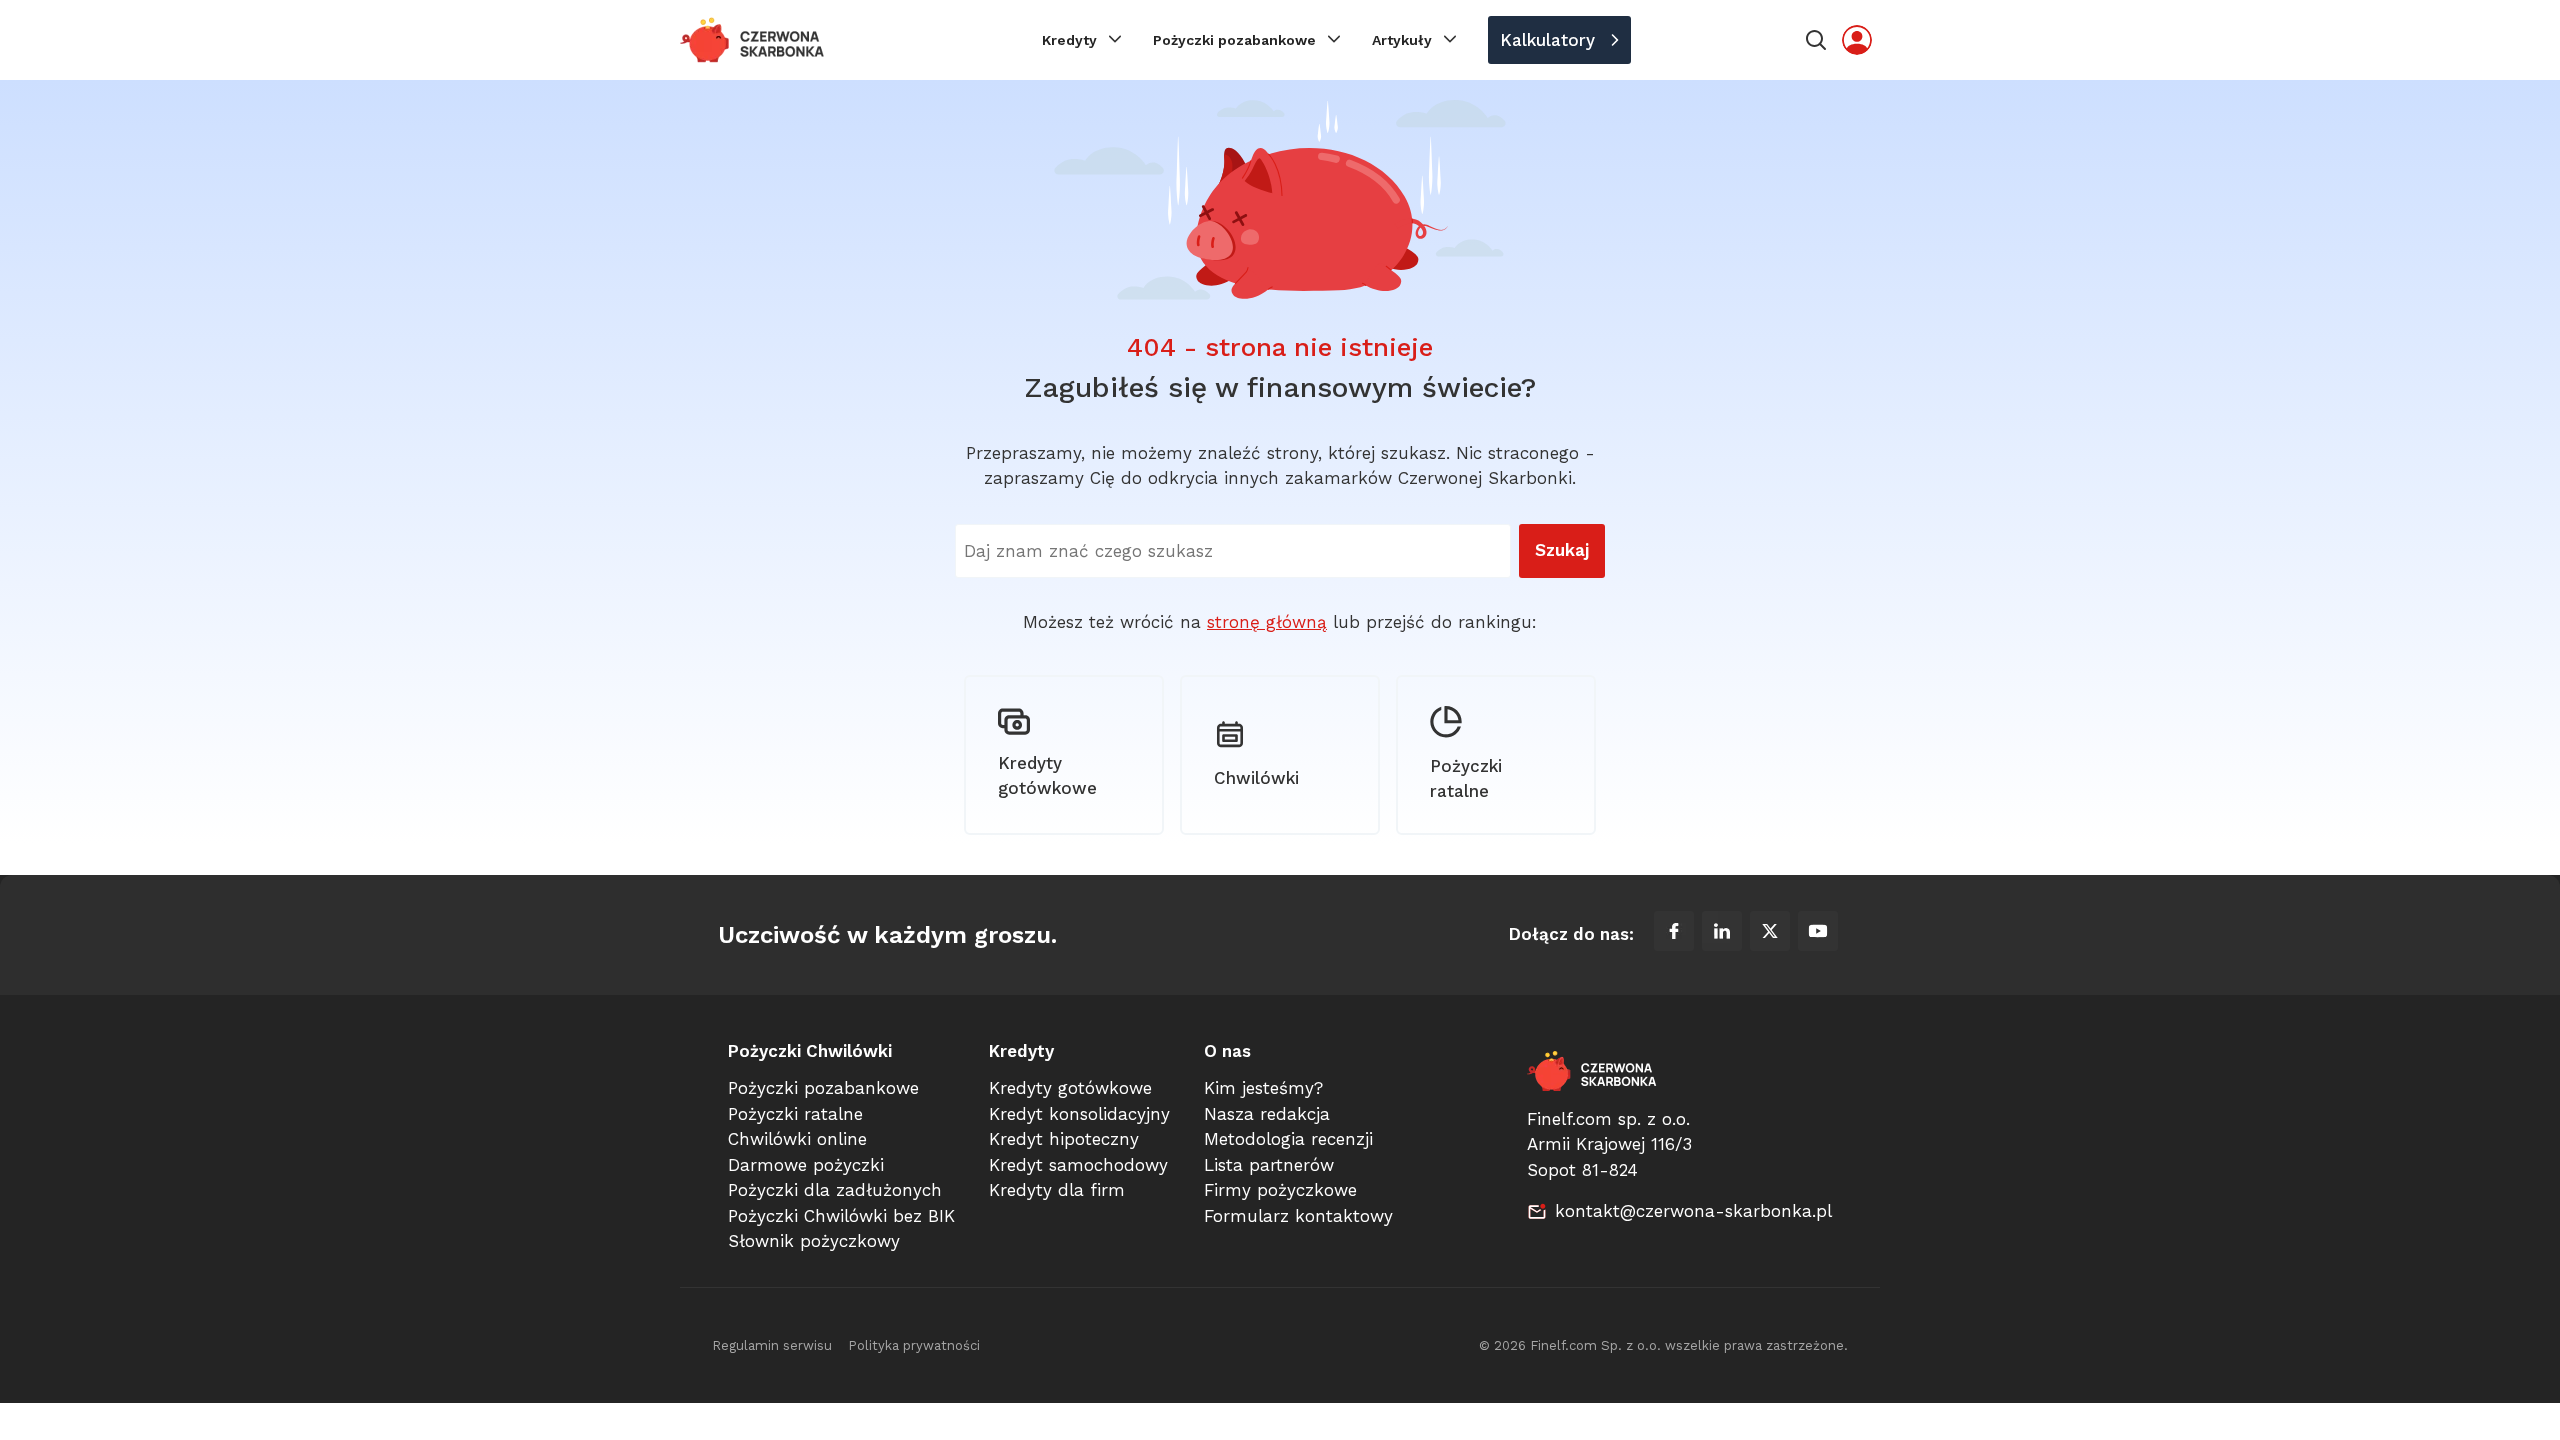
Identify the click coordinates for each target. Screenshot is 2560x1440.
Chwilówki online (797, 1139)
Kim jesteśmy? (1263, 1088)
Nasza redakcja (1267, 1114)
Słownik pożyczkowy (814, 1241)
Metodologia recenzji (1288, 1139)
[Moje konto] (1857, 40)
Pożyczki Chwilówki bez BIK (841, 1216)
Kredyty (1069, 40)
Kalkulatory (1547, 40)
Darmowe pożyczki (806, 1165)
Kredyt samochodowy (1078, 1165)
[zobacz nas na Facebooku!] (1674, 935)
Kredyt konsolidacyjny (1079, 1114)
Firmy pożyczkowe (1280, 1190)
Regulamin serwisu (772, 1345)
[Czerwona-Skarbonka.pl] (753, 40)
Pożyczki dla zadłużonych (835, 1190)
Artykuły (1402, 40)
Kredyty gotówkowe (1047, 776)
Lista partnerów (1269, 1165)
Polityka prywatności (914, 1345)
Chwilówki (1256, 778)
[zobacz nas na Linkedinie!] (1722, 935)
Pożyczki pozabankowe (1234, 40)
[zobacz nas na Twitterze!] (1770, 935)
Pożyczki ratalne (1466, 779)
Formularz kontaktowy (1298, 1216)
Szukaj (1562, 550)
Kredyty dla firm (1057, 1190)
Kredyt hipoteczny (1064, 1139)
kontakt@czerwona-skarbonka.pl (1693, 1211)
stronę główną (1267, 622)
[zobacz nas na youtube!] (1818, 935)
